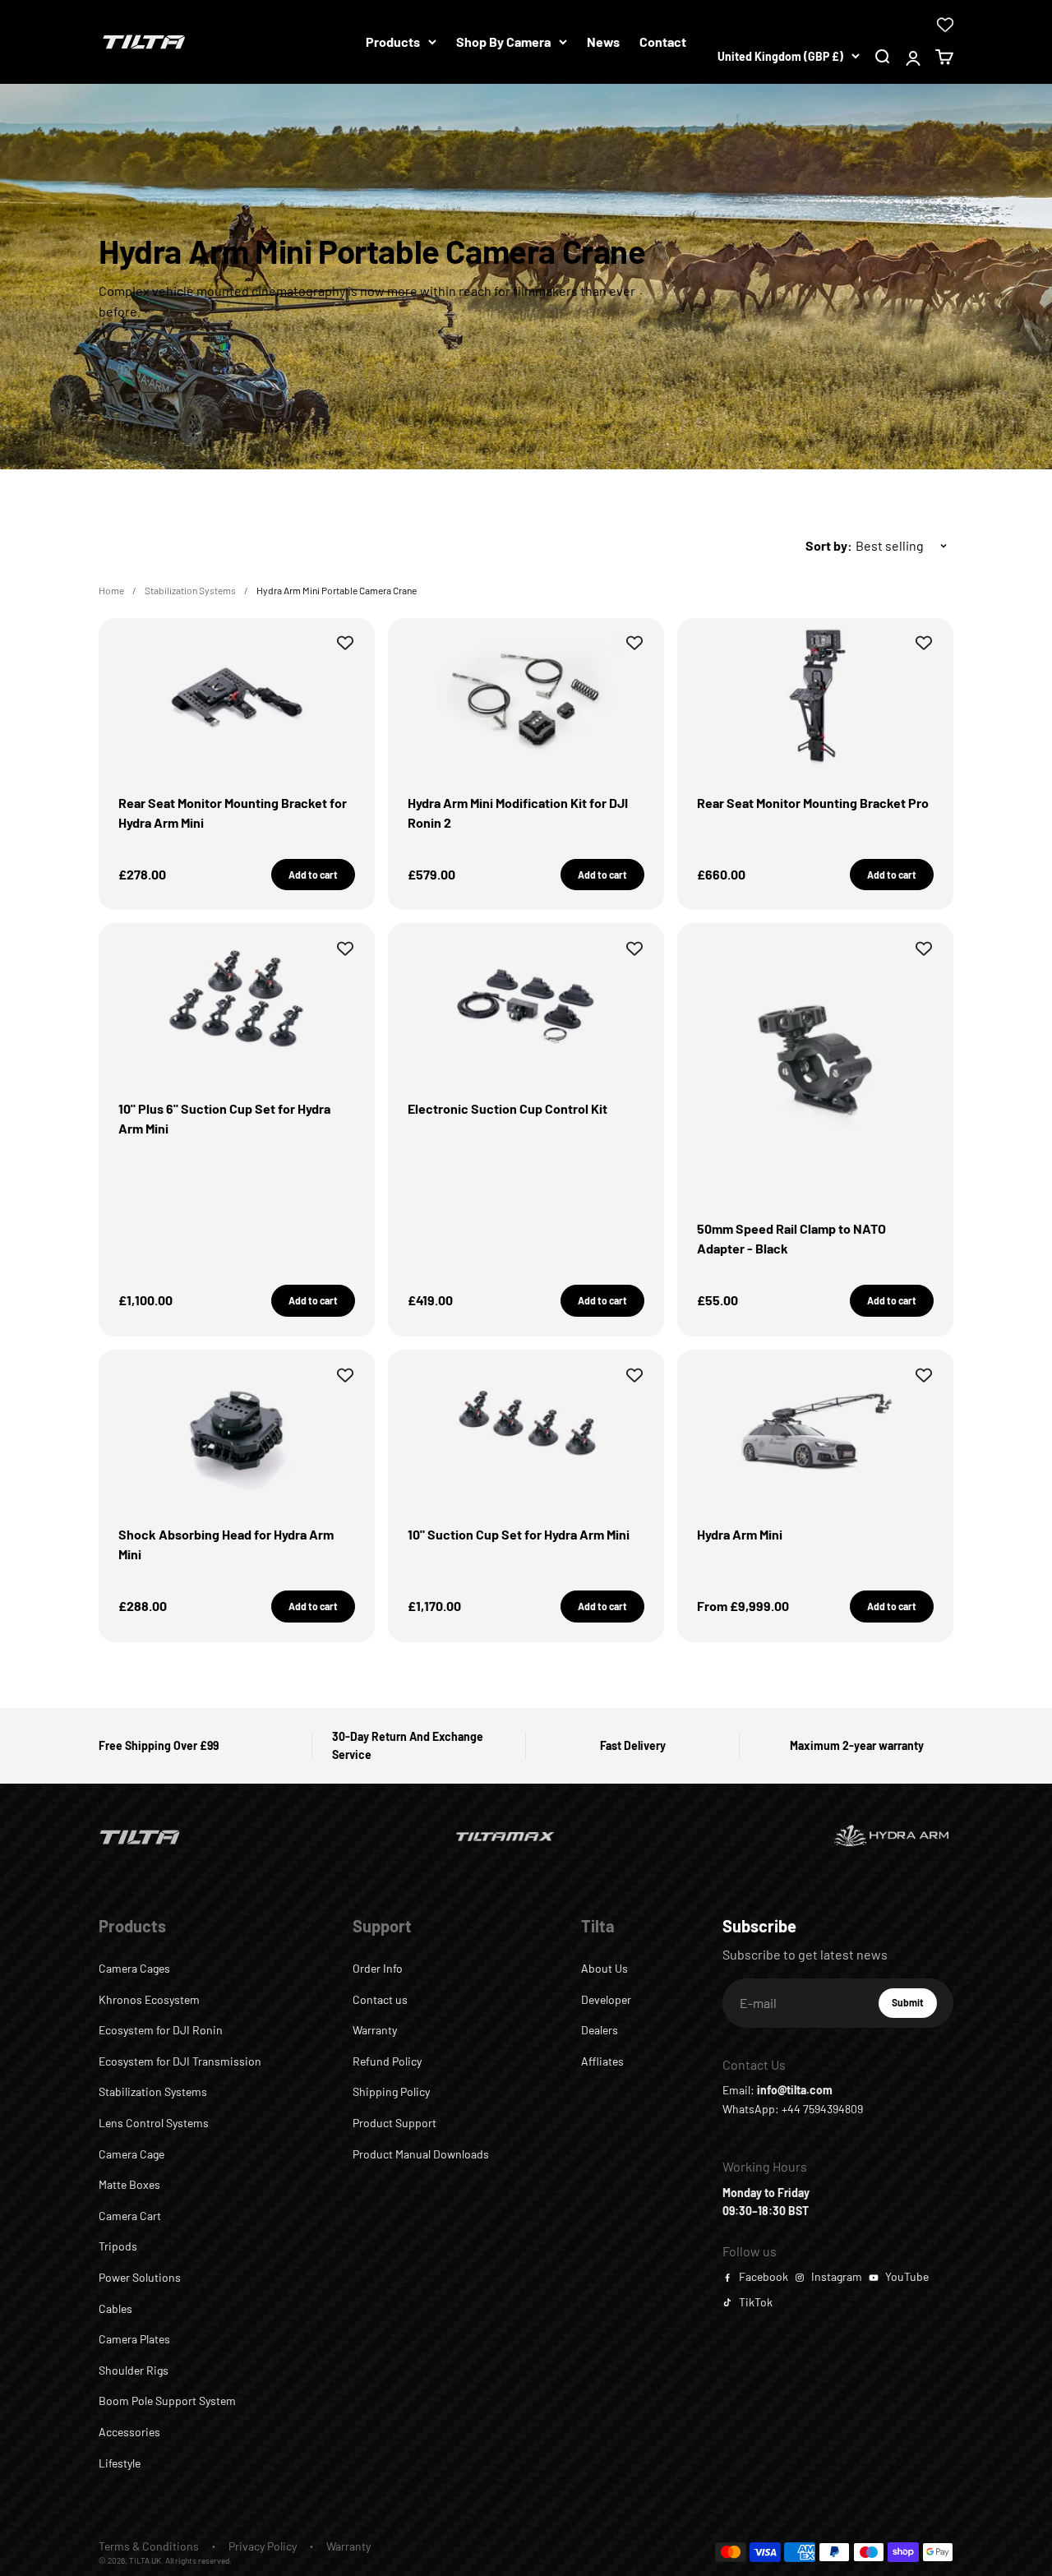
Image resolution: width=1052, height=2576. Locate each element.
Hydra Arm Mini (740, 1534)
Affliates (602, 2061)
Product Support (394, 2123)
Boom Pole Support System (167, 2401)
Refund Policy (387, 2061)
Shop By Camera (503, 42)
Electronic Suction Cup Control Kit (508, 1108)
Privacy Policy (263, 2546)
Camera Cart (130, 2216)
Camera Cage (131, 2154)
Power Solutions (140, 2277)
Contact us (380, 1999)
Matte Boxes (129, 2184)
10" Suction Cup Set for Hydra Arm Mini (519, 1534)
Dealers (600, 2030)
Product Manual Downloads (421, 2154)
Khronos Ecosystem (149, 1999)
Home (111, 590)
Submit (914, 2006)
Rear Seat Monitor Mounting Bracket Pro (813, 803)
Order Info (378, 1968)
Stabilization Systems (190, 590)
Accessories (129, 2432)
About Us (604, 1968)
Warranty (375, 2030)
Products (393, 42)
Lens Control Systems (154, 2123)
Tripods (118, 2246)
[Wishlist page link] (945, 25)
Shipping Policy (391, 2091)
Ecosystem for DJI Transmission (180, 2061)
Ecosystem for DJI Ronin (161, 2030)
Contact (663, 42)
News (603, 42)
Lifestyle (120, 2463)
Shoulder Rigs (134, 2370)
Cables (115, 2308)
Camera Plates (134, 2339)
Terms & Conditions (149, 2546)
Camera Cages (134, 1968)
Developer (606, 1999)
